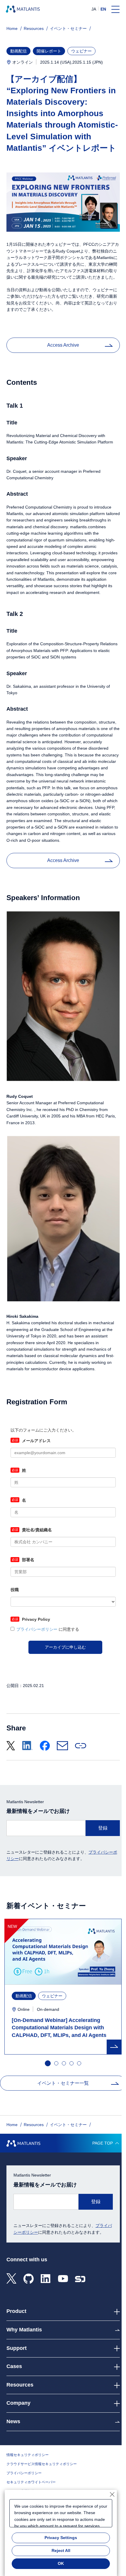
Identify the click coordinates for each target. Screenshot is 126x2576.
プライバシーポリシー (24, 2473)
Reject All (61, 2550)
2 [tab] (57, 2064)
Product (16, 2311)
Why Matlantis (24, 2330)
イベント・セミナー (68, 28)
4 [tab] (72, 2064)
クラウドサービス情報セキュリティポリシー (42, 2464)
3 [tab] (64, 2064)
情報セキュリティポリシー (28, 2455)
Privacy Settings (61, 2538)
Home (12, 28)
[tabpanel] (63, 1987)
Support (17, 2348)
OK (61, 2563)
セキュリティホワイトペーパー (31, 2482)
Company (18, 2403)
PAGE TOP (103, 2143)
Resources (34, 28)
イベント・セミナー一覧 (63, 2083)
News (13, 2421)
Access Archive (63, 345)
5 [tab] (79, 2064)
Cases (14, 2366)
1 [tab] (47, 2063)
